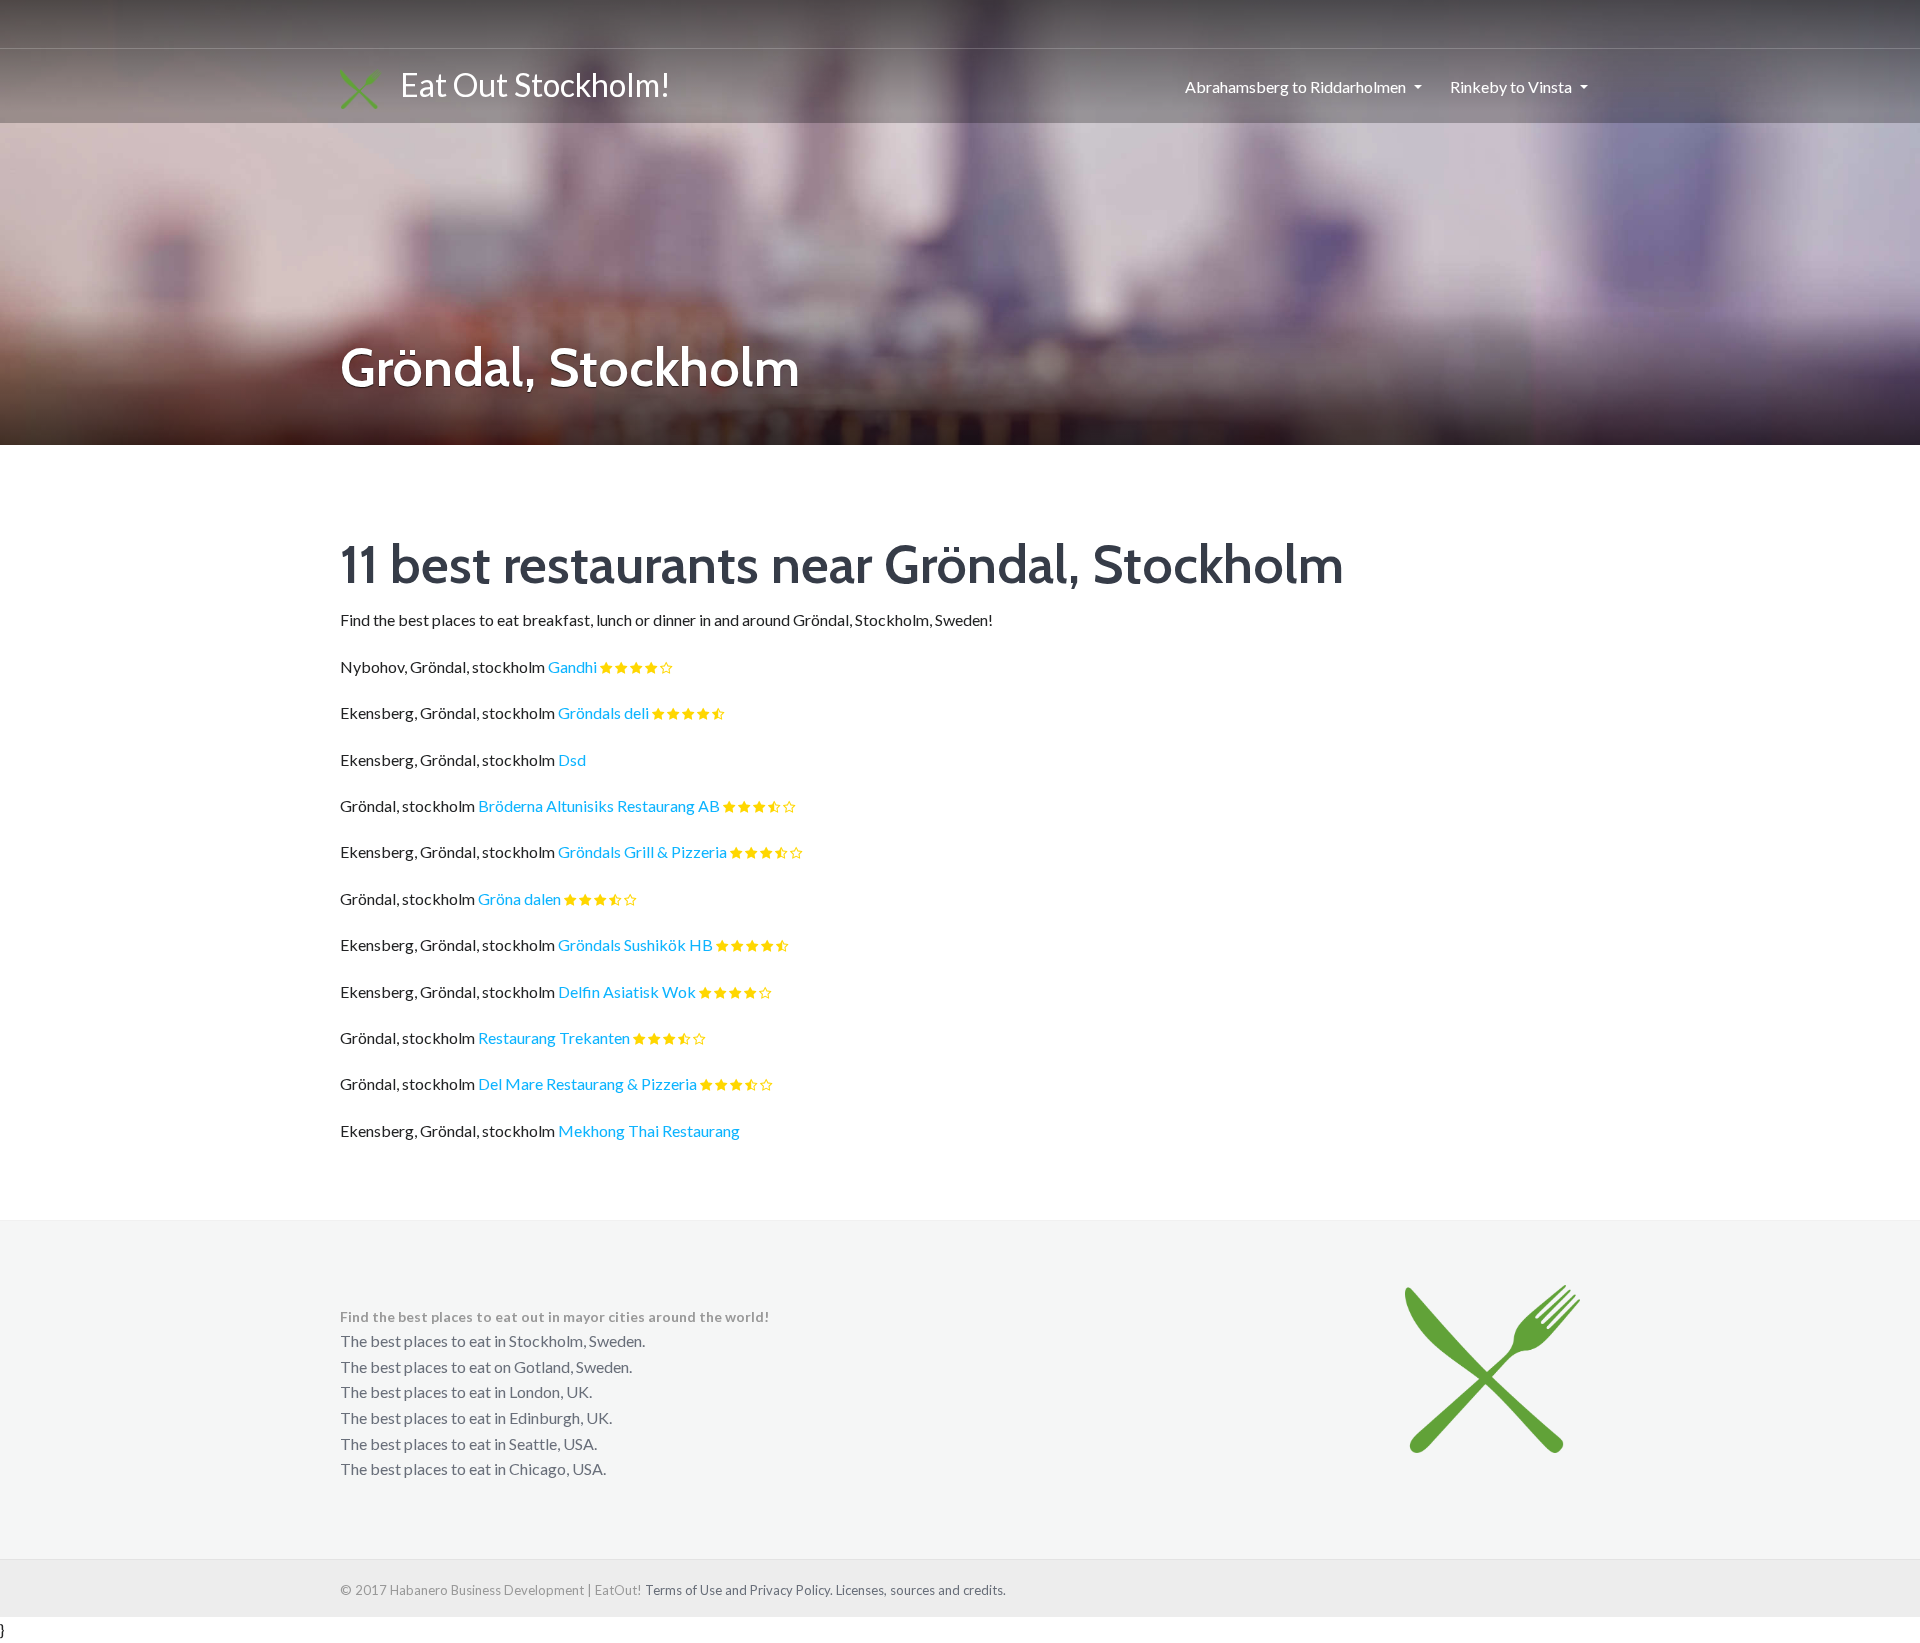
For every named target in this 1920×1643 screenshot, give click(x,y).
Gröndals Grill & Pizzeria (642, 851)
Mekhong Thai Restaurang (649, 1130)
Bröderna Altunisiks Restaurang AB (599, 805)
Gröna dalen (519, 898)
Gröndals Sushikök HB (635, 944)
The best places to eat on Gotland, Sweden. (486, 1366)
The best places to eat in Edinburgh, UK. (476, 1417)
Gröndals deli (603, 712)
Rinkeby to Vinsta (1511, 86)
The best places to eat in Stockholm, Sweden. (492, 1340)
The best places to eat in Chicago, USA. (473, 1468)
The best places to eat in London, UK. (466, 1391)
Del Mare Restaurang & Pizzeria (587, 1083)
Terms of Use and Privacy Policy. (739, 1590)
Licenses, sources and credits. (921, 1590)
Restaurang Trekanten (554, 1037)
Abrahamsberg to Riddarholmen (1295, 86)
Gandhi (572, 666)
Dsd (572, 759)
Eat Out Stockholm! (526, 84)
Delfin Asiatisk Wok (627, 991)
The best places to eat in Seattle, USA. (468, 1443)
